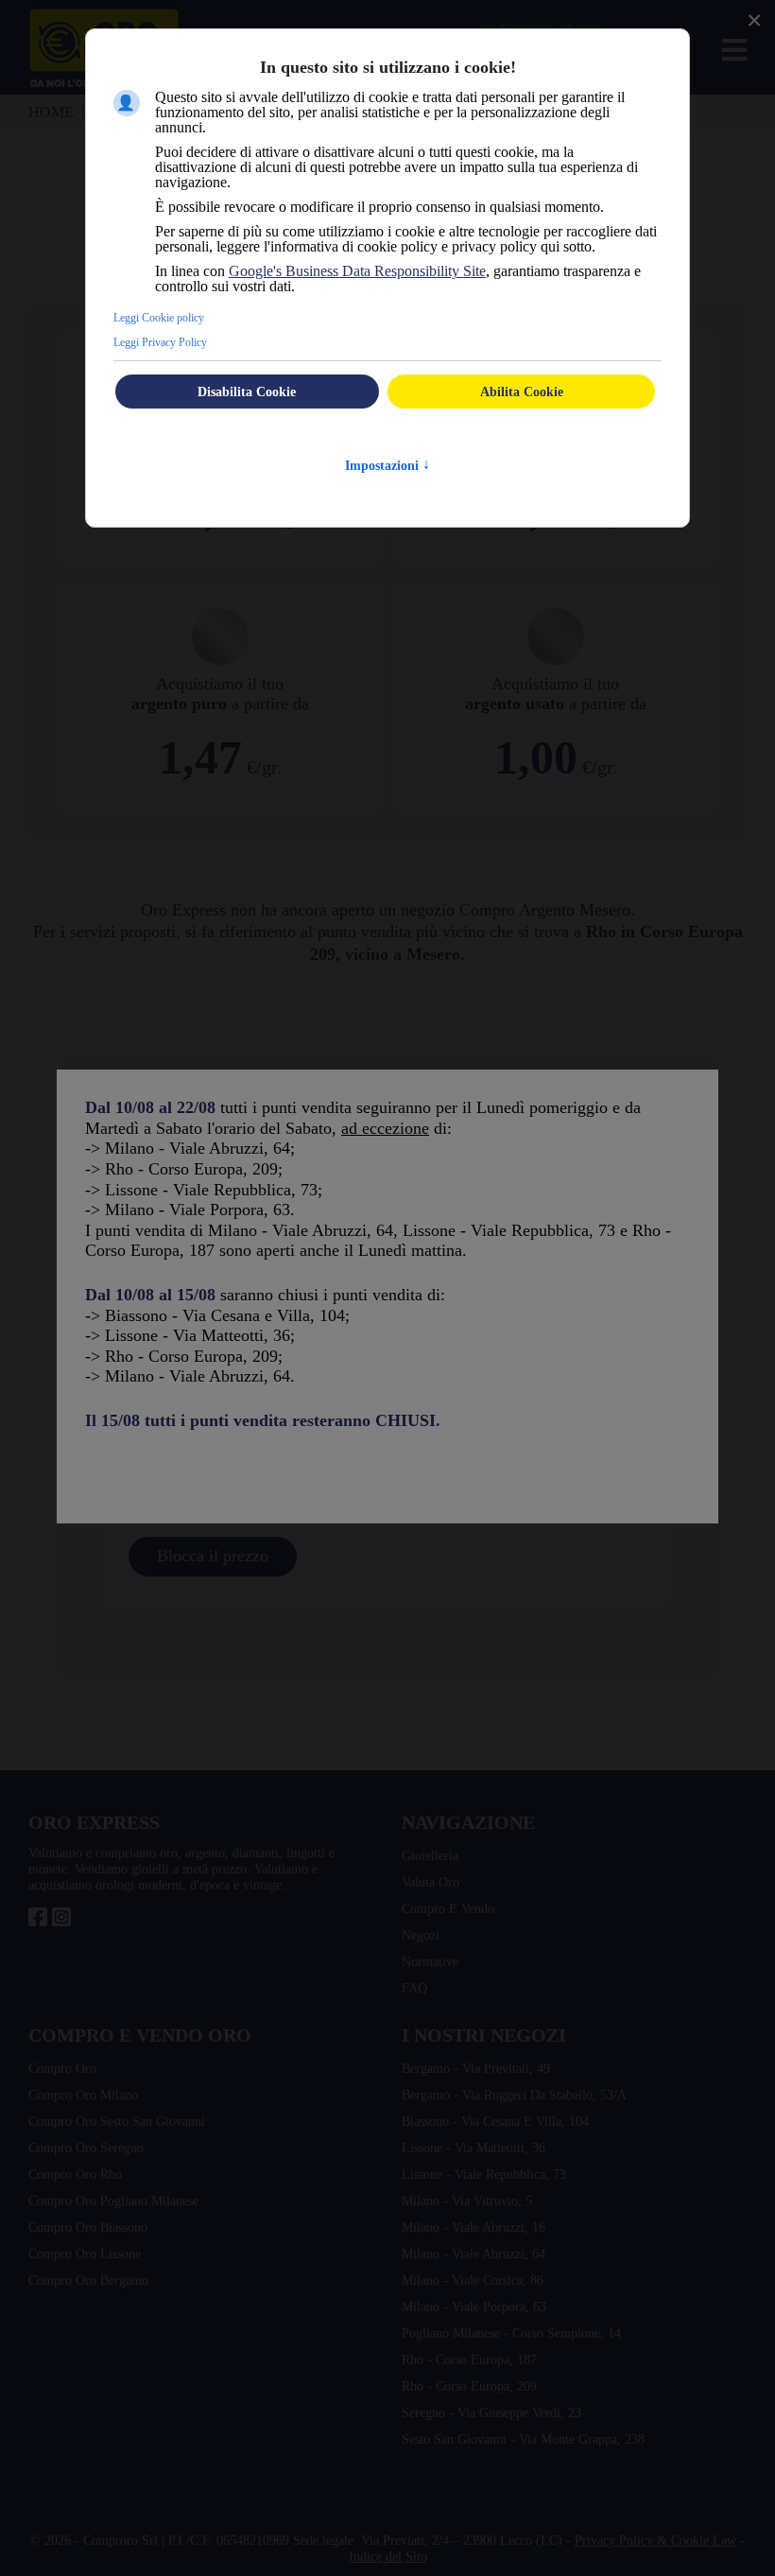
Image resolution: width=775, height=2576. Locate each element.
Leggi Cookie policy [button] (159, 318)
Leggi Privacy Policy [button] (160, 342)
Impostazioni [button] (387, 466)
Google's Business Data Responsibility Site (357, 271)
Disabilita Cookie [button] (247, 392)
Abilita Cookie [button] (522, 392)
